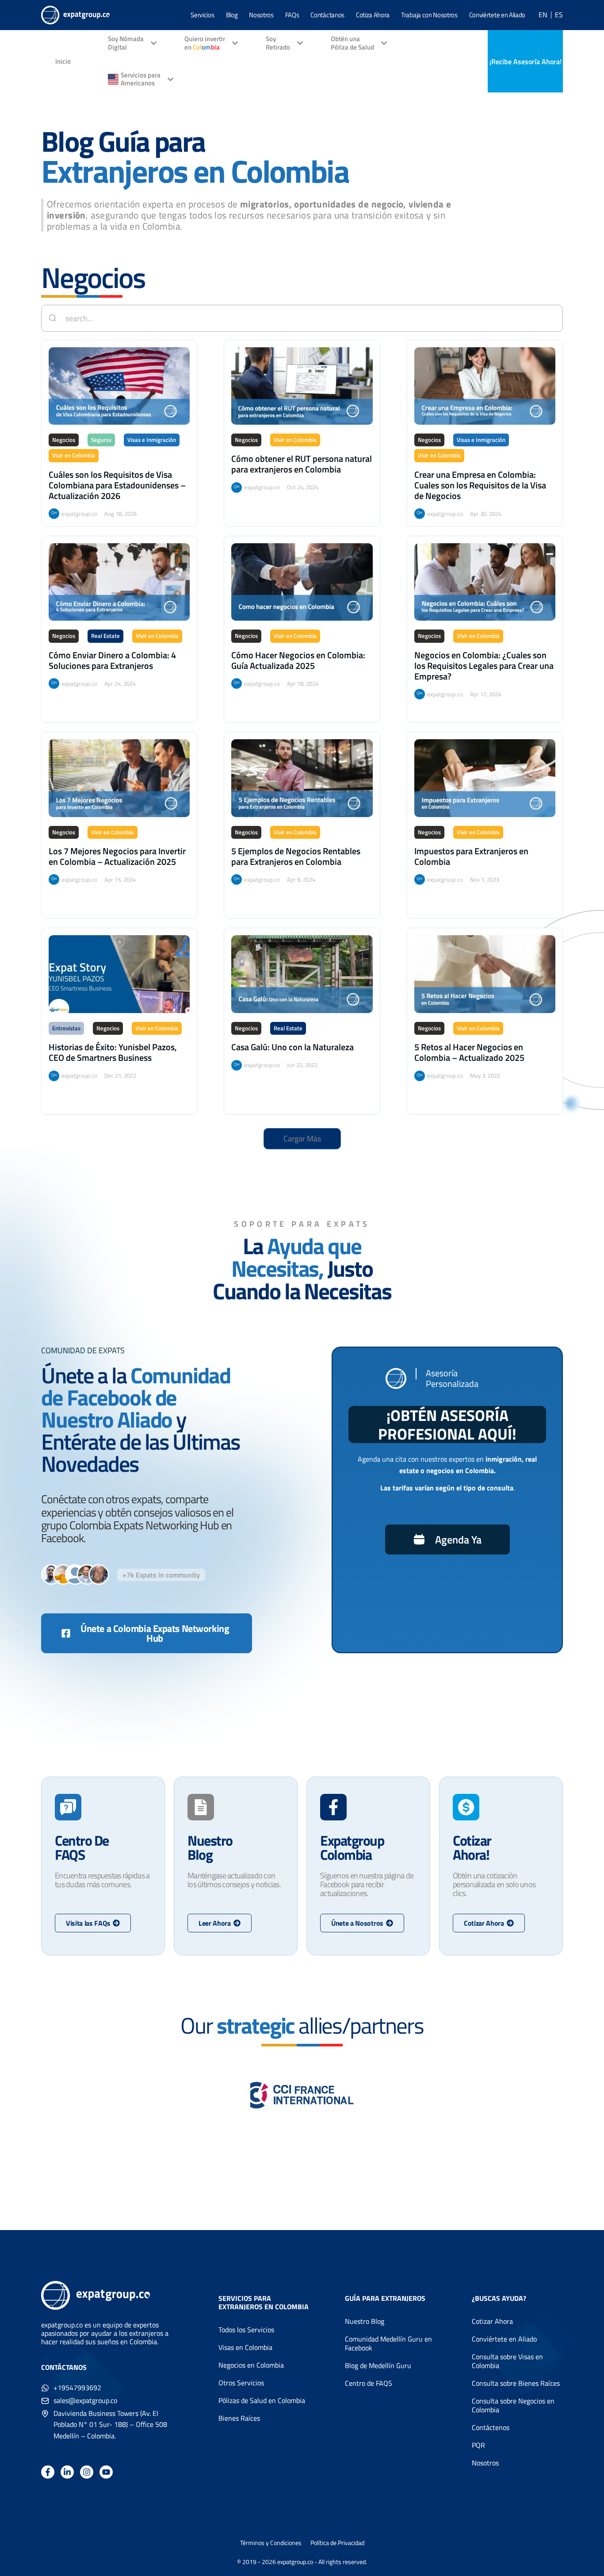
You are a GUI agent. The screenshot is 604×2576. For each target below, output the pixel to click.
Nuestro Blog (365, 2321)
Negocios (64, 440)
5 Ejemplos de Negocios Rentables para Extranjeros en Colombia (296, 856)
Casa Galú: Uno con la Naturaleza (292, 1047)
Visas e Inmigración (152, 440)
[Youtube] (106, 2472)
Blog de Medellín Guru (378, 2365)
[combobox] (302, 318)
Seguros (101, 440)
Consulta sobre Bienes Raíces (516, 2383)
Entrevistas (66, 1028)
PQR (478, 2445)
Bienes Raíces (239, 2418)
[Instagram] (87, 2472)
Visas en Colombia (245, 2347)
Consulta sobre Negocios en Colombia (513, 2405)
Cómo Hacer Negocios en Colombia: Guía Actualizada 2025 (298, 660)
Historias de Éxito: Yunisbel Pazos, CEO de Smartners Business (113, 1052)
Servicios (202, 15)
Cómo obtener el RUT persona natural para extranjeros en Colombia (302, 464)
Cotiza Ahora (373, 15)
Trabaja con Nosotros (429, 15)
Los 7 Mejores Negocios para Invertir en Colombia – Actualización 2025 (117, 856)
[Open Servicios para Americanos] (170, 79)
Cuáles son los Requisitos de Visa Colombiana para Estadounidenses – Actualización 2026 (117, 485)
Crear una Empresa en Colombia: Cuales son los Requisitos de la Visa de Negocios (480, 485)
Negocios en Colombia (251, 2365)
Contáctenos (491, 2427)
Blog (232, 15)
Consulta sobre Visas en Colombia (507, 2361)
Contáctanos (327, 15)
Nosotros (261, 15)
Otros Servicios (241, 2383)
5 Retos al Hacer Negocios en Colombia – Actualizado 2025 (469, 1052)
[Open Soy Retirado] (300, 44)
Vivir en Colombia (74, 455)
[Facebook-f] (48, 2472)
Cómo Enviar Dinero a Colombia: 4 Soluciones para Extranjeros (112, 660)
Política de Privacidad (337, 2543)
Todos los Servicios (246, 2330)
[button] (302, 1139)
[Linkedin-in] (67, 2472)
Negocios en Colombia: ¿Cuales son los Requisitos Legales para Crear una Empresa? (484, 666)
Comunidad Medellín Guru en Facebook (388, 2343)
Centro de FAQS (369, 2383)
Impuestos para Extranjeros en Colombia (471, 856)
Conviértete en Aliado (497, 15)
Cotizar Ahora (492, 2321)
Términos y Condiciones (271, 2543)
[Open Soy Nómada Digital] (154, 44)
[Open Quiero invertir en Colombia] (235, 44)
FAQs (292, 15)
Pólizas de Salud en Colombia (262, 2400)
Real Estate (105, 636)
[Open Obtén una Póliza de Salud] (384, 44)
